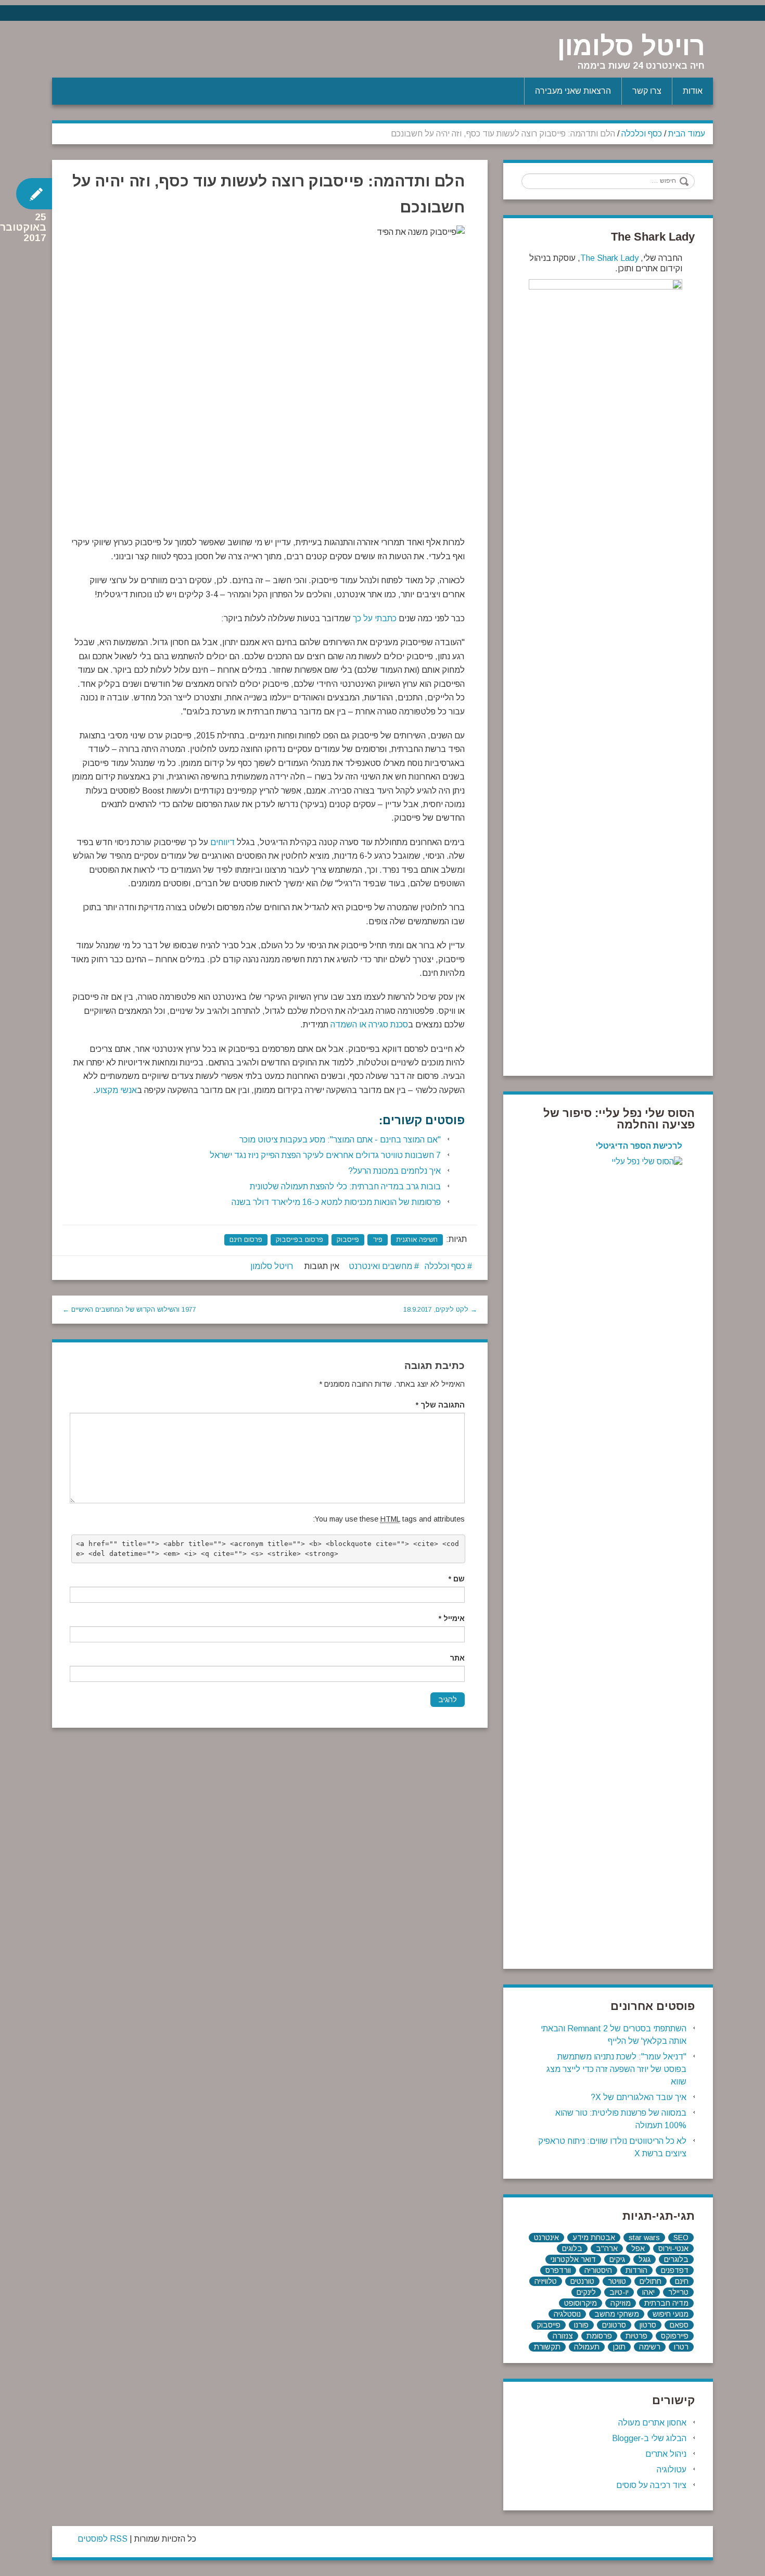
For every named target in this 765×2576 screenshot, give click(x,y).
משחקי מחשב (617, 2314)
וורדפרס (558, 2270)
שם (457, 1579)
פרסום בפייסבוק (299, 1240)
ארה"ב (607, 2248)
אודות (693, 91)
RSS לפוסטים (103, 2539)
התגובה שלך (440, 1405)
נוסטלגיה (567, 2314)
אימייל (452, 1618)
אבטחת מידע (594, 2238)
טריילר (678, 2292)
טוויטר (617, 2281)
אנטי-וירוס (673, 2248)
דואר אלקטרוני (573, 2259)
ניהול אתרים (666, 2454)
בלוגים (572, 2248)
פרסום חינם (246, 1240)
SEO (681, 2238)
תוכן (619, 2347)
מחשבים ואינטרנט (380, 1266)
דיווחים (222, 842)
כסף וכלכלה (642, 134)
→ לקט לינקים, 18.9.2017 (440, 1309)
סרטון (648, 2325)
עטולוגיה (672, 2470)
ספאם (679, 2325)
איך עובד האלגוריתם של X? (639, 2097)
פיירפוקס (675, 2336)
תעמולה (587, 2347)
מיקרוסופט (581, 2303)
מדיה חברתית (666, 2303)
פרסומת (599, 2336)
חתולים (651, 2281)
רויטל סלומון (631, 46)
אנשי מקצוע (116, 1090)
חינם (682, 2281)
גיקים (617, 2259)
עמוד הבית (687, 134)
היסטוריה (598, 2270)
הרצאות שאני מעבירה (573, 91)
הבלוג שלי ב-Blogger (649, 2438)
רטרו (681, 2347)
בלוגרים (676, 2259)
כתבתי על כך (375, 618)
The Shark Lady (609, 258)
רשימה (650, 2347)
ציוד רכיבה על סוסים (651, 2485)
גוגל (645, 2259)
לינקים (586, 2292)
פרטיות (636, 2336)
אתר (457, 1658)
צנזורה (563, 2336)
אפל (638, 2248)
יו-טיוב (619, 2292)
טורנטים (582, 2281)
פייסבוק (348, 1240)
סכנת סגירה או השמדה (369, 1025)
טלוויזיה (546, 2281)
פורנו (581, 2325)
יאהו (648, 2292)
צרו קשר (647, 91)
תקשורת (547, 2347)
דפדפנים (675, 2270)
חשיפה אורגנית (417, 1240)
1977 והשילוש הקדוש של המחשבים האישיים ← (129, 1309)
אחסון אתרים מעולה (652, 2423)
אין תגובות (322, 1266)
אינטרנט (546, 2238)
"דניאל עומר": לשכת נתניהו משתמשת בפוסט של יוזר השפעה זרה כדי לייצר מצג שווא (616, 2069)
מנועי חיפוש (671, 2314)
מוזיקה (621, 2303)
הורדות (636, 2270)
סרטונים (614, 2325)
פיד (378, 1240)
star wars (644, 2238)
